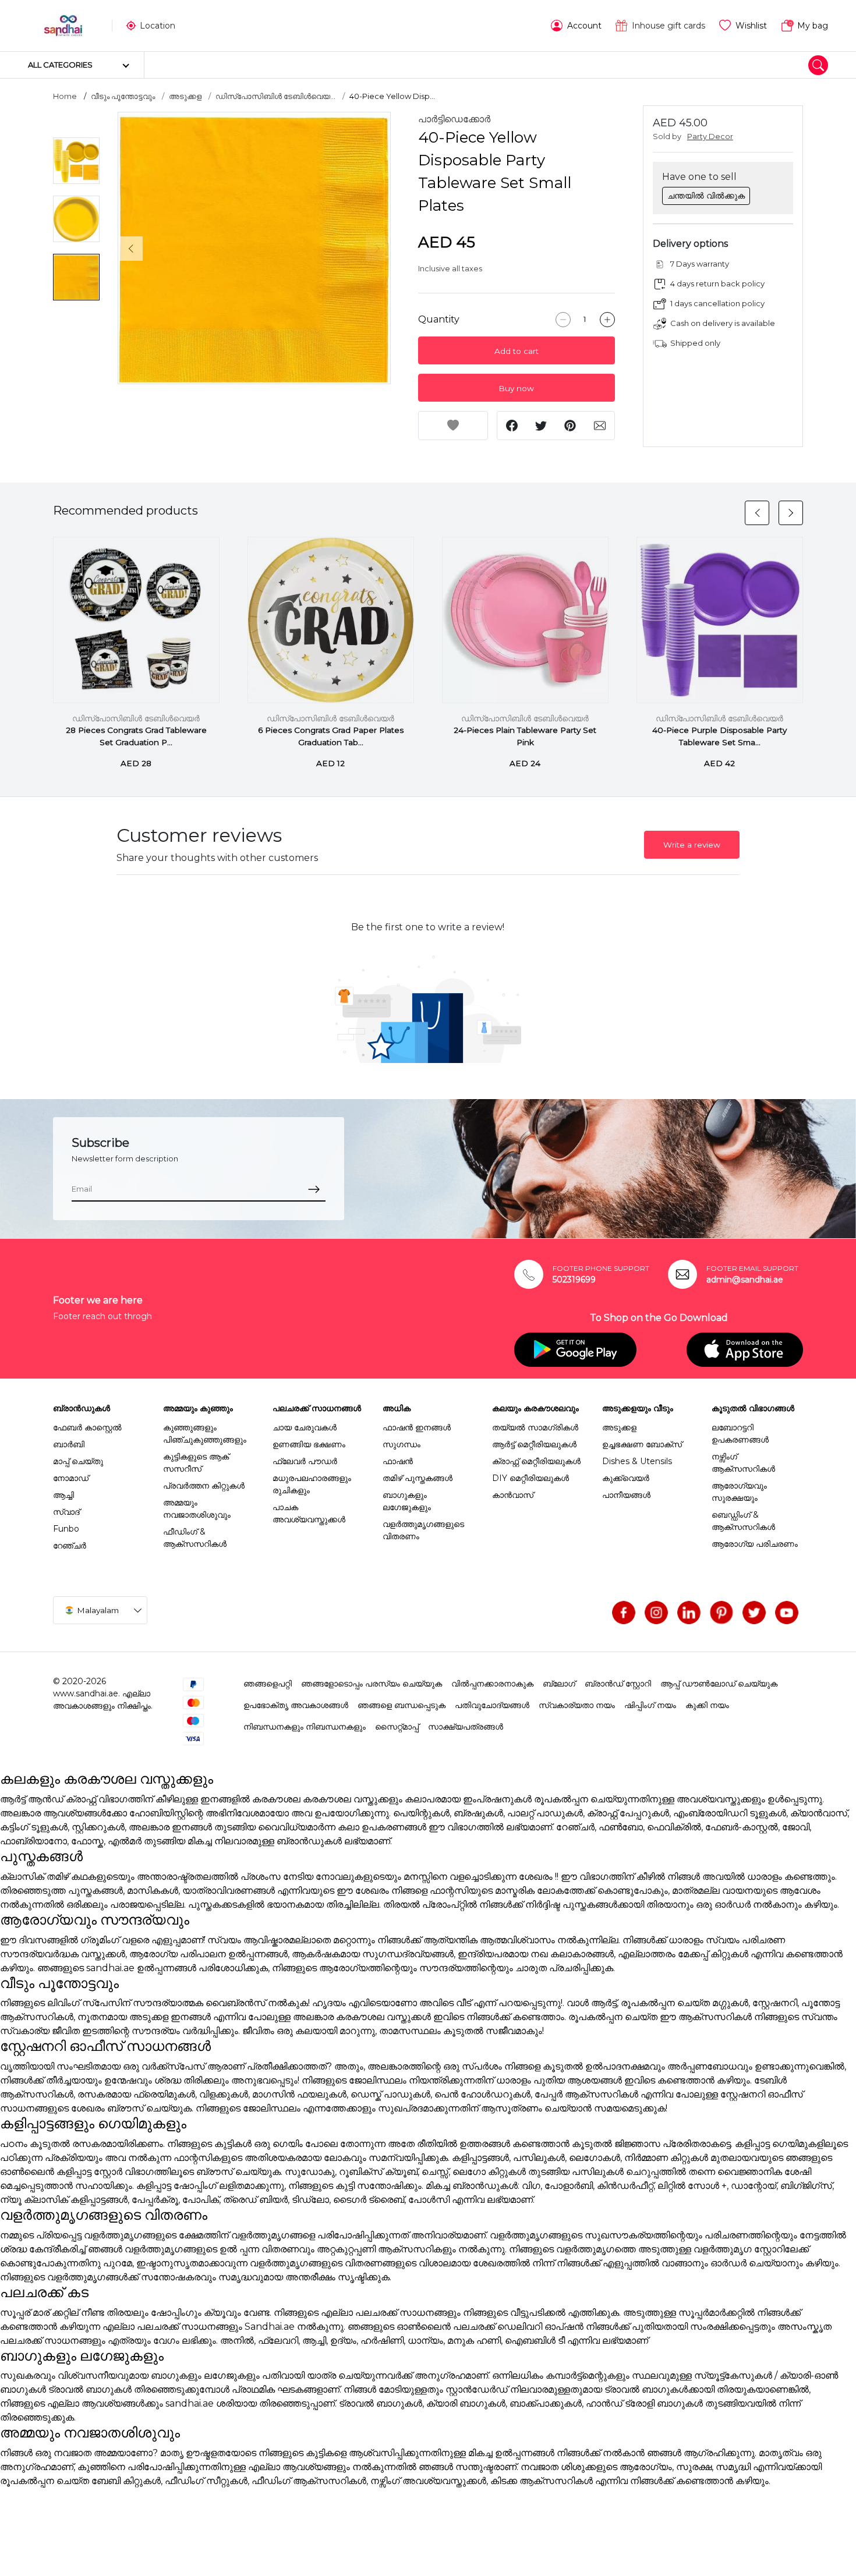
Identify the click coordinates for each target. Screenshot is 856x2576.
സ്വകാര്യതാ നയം (577, 1705)
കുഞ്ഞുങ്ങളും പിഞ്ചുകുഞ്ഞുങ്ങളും (205, 1434)
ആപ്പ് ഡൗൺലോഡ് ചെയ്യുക (719, 1684)
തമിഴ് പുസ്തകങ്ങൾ (418, 1478)
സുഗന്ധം (402, 1444)
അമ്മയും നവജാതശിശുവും (197, 1509)
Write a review (692, 845)
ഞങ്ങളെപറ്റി (268, 1684)
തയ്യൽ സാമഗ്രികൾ (535, 1427)
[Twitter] (754, 1613)
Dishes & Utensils (637, 1461)
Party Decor (710, 137)
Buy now (516, 388)
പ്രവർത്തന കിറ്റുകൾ (204, 1486)
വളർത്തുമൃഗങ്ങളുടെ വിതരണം (423, 1530)
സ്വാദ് (66, 1512)
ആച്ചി (63, 1495)
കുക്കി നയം (707, 1705)
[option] (254, 248)
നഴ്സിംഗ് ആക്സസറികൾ (743, 1463)
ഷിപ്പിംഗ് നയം (650, 1705)
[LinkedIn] (689, 1613)
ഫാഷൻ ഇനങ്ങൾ (417, 1427)
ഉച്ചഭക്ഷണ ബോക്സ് (642, 1444)
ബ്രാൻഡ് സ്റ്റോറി (618, 1684)
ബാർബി (69, 1444)
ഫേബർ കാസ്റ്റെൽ (87, 1427)
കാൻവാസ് (513, 1495)
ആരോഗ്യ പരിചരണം (755, 1544)
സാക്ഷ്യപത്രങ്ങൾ (466, 1727)
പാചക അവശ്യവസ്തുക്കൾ (309, 1513)
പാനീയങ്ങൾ (626, 1495)
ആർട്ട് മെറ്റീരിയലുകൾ (534, 1444)
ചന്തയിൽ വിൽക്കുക (706, 196)
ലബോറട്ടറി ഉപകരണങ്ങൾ (740, 1434)
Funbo (66, 1529)
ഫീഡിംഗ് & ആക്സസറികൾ (195, 1538)
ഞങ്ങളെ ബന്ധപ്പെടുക (402, 1705)
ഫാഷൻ (398, 1461)
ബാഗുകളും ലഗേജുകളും (407, 1501)
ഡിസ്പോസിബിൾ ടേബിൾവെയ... (275, 96)
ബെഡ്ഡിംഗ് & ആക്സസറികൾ (743, 1521)
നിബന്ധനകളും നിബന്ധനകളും (305, 1727)
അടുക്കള (185, 96)
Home (65, 96)
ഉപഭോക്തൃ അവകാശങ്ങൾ (296, 1705)
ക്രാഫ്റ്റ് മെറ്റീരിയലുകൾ (536, 1461)
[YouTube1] (787, 1613)
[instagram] (656, 1613)
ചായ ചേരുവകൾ (305, 1427)
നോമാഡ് (71, 1478)
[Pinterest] (721, 1613)
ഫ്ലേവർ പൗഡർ (305, 1461)
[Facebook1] (624, 1613)
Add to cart (517, 351)
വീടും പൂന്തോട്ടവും (123, 96)
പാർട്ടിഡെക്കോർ (454, 119)
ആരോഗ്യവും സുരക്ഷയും (739, 1492)
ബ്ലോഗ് (559, 1684)
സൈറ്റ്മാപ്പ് (397, 1727)
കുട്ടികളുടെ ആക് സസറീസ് (196, 1463)
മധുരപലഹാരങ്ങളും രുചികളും (312, 1484)
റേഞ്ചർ (70, 1546)
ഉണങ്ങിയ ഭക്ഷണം (309, 1444)
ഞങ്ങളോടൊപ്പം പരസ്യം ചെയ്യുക (372, 1684)
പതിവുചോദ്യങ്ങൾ (492, 1705)
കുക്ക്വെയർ (626, 1478)
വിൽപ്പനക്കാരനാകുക (492, 1684)
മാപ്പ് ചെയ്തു (78, 1461)
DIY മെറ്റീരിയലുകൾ (530, 1478)
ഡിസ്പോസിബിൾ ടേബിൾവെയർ (137, 718)
